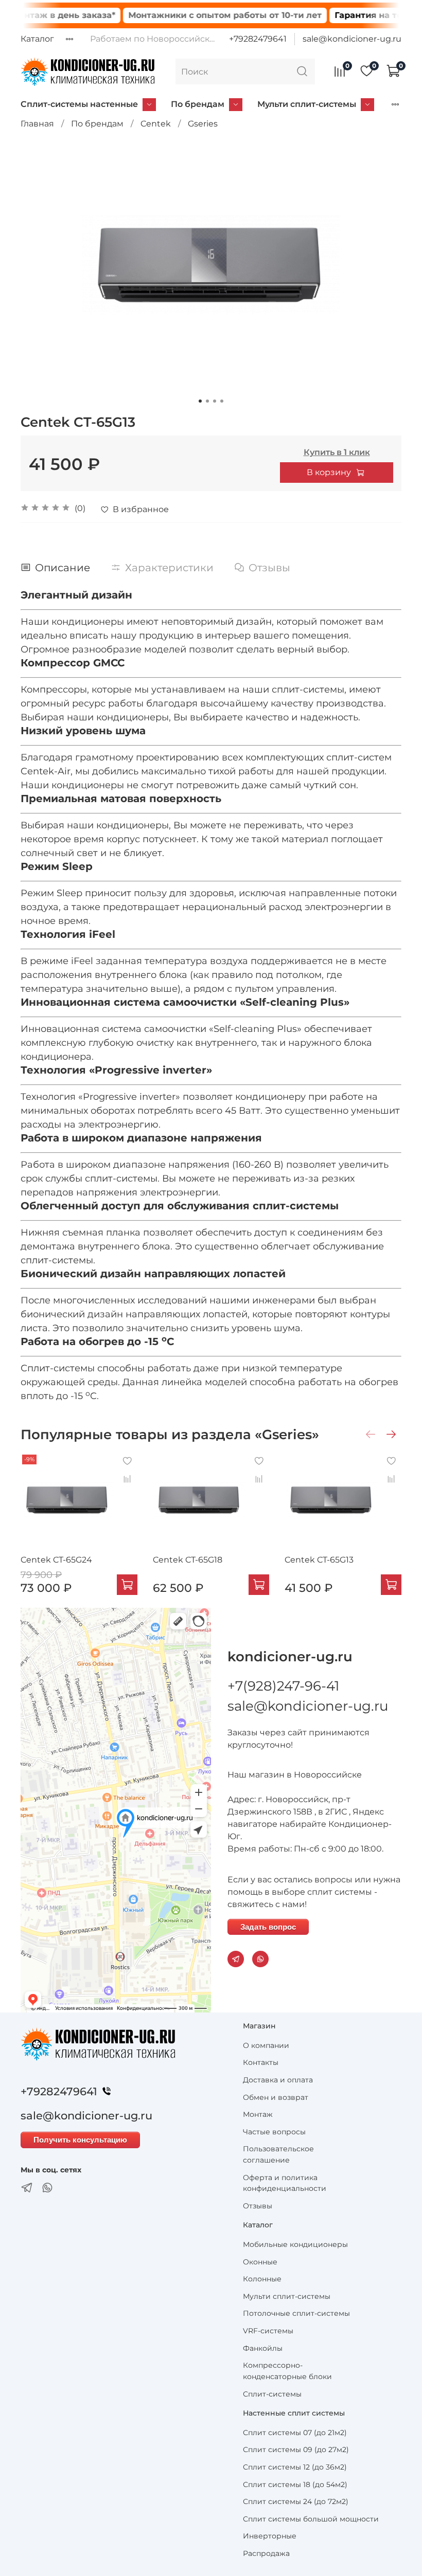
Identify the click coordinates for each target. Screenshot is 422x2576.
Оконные (260, 2262)
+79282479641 (258, 39)
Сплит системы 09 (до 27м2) (296, 2450)
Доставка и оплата (278, 2080)
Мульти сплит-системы (307, 104)
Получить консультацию (80, 2140)
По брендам (198, 104)
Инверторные (270, 2536)
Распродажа (266, 2553)
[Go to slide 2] (207, 401)
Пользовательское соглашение (278, 2154)
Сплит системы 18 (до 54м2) (295, 2484)
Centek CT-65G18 (188, 1560)
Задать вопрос (268, 1927)
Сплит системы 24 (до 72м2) (296, 2501)
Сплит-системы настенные (79, 104)
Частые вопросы (274, 2132)
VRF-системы (268, 2331)
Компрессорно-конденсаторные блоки (287, 2371)
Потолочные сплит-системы (296, 2313)
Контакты (261, 2062)
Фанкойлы (263, 2348)
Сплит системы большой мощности (311, 2519)
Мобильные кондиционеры (295, 2244)
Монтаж (258, 2114)
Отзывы (258, 2206)
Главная (37, 124)
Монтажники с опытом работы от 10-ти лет (191, 15)
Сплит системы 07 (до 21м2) (295, 2433)
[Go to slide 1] (200, 401)
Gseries (203, 124)
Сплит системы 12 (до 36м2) (295, 2467)
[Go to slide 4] (222, 401)
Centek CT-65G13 (319, 1560)
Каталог (37, 39)
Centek (156, 124)
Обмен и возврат (276, 2097)
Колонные (262, 2279)
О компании (266, 2045)
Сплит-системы (272, 2394)
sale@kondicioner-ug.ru (352, 39)
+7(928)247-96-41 (283, 1686)
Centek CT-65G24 (56, 1560)
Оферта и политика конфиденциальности (285, 2183)
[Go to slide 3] (215, 401)
